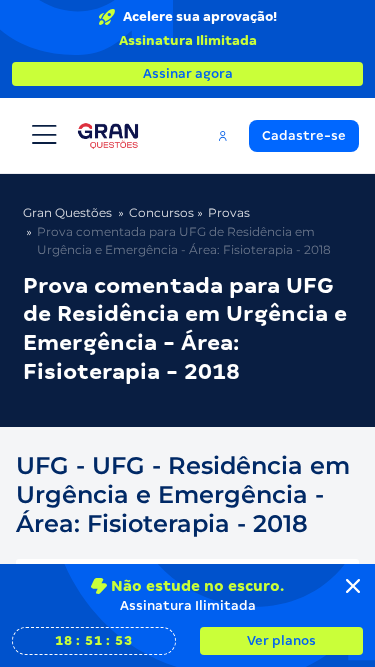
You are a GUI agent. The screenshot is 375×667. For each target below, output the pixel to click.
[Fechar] (353, 586)
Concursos (161, 212)
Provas (229, 212)
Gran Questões (67, 212)
